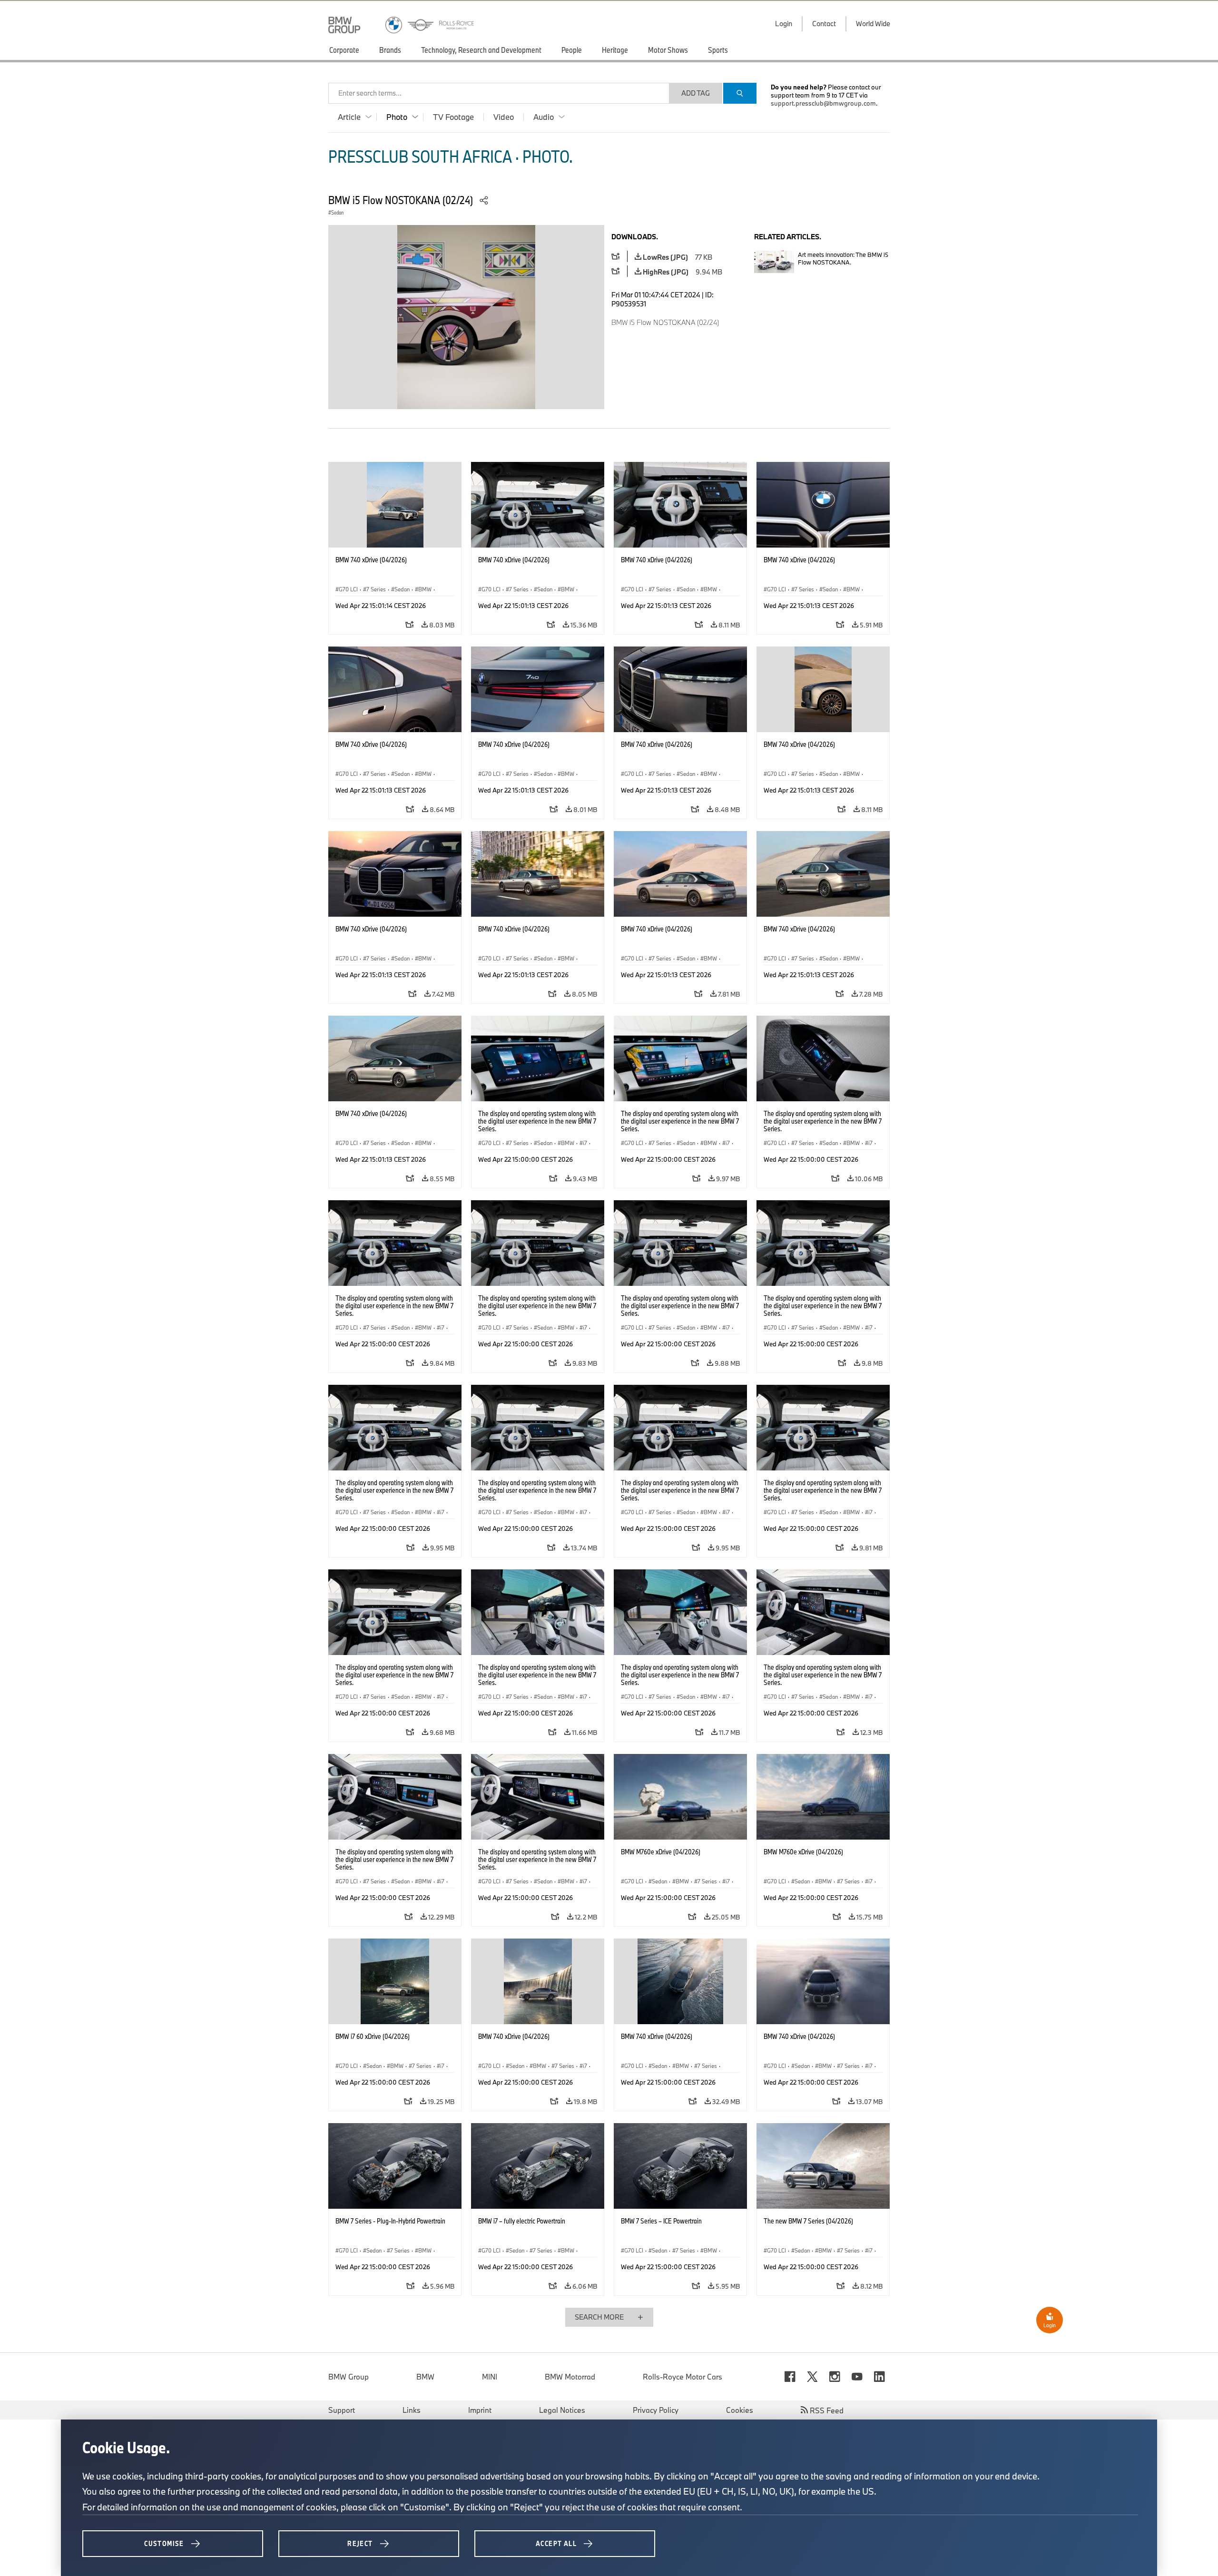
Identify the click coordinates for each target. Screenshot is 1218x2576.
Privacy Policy (656, 2410)
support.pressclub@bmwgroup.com (823, 103)
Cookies (740, 2410)
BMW (425, 2377)
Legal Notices (562, 2410)
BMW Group (349, 2377)
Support (342, 2410)
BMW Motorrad (570, 2377)
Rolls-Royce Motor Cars (683, 2377)
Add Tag (696, 93)
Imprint (480, 2410)
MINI (490, 2377)
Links (412, 2410)
